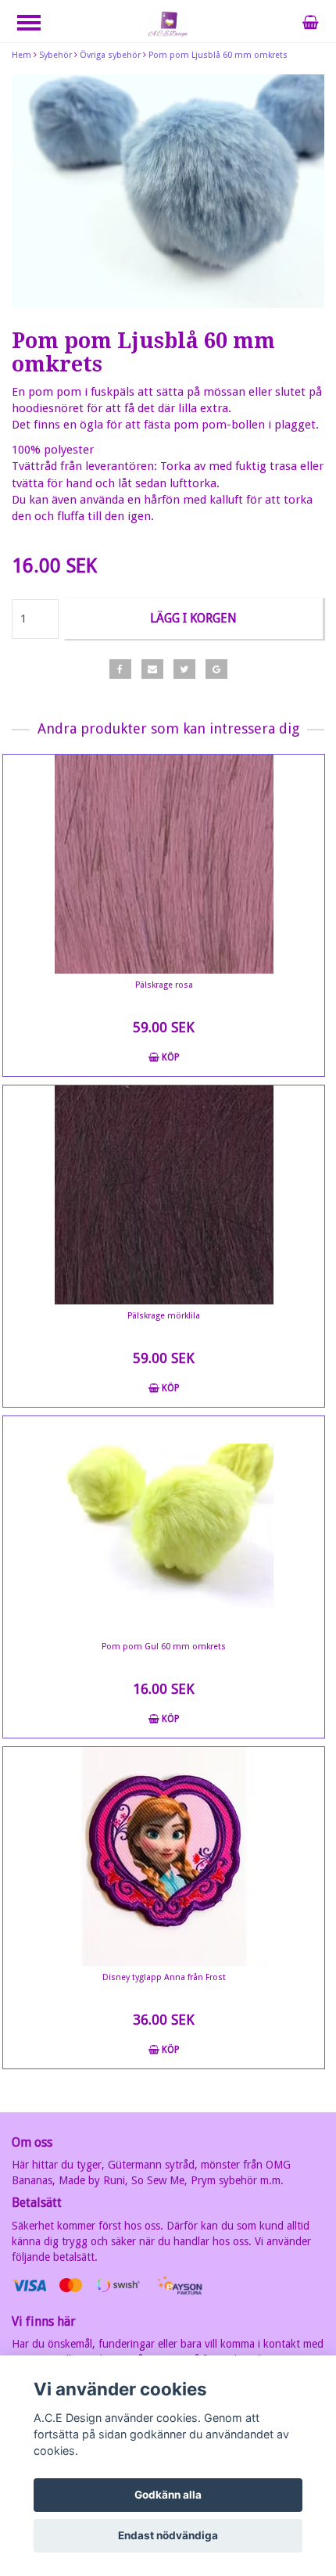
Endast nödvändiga (168, 2535)
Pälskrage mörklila (164, 1316)
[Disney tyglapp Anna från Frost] (164, 1857)
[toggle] (37, 25)
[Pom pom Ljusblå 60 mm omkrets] (168, 192)
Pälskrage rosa (164, 985)
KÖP (170, 1057)
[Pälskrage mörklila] (164, 1195)
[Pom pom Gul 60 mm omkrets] (164, 1526)
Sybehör (55, 55)
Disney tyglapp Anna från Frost (164, 1977)
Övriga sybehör (110, 55)
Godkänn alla (168, 2495)
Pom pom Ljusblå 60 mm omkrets (218, 55)
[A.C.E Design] (168, 23)
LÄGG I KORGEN (193, 618)
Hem (21, 55)
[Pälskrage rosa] (164, 864)
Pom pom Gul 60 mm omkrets (164, 1647)
